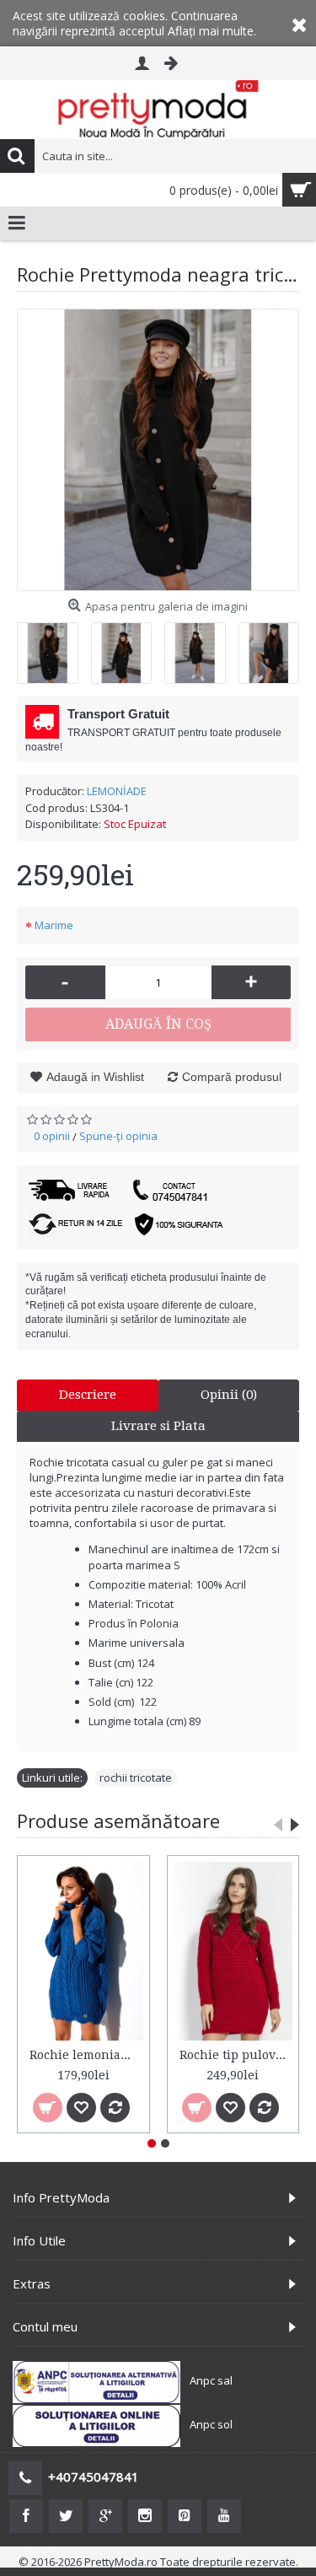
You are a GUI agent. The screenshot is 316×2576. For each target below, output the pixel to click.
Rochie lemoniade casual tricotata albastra (86, 2055)
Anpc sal (211, 2380)
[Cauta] (17, 156)
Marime (54, 925)
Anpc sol (211, 2424)
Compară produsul (232, 1077)
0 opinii (52, 1136)
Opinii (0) (229, 1395)
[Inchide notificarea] (299, 23)
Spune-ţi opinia (118, 1136)
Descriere (88, 1395)
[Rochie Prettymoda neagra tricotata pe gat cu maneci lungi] (158, 450)
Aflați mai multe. (212, 31)
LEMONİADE (117, 791)
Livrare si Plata (158, 1426)
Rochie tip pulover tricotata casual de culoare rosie (236, 2055)
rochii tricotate (136, 1777)
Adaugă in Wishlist (95, 1077)
